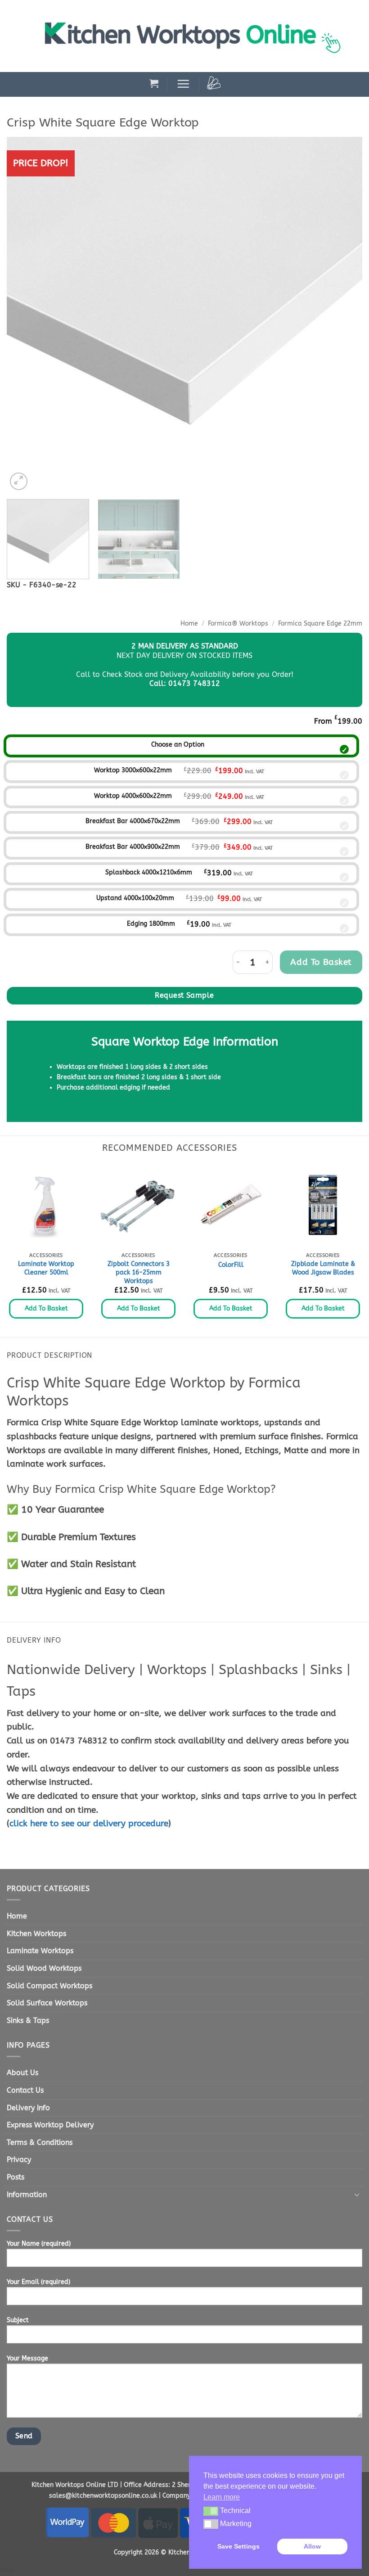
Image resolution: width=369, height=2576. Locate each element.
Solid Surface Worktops (47, 2003)
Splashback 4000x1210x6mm (149, 872)
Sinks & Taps (28, 2020)
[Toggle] (357, 2194)
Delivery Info (28, 2108)
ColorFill (231, 1265)
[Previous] (25, 315)
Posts (16, 2177)
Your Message (27, 2358)
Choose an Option (178, 745)
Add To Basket (46, 1308)
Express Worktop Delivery (50, 2125)
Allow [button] (312, 2546)
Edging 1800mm (151, 924)
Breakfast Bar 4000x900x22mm (133, 847)
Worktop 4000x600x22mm (133, 796)
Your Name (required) (39, 2244)
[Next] (344, 315)
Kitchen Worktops (36, 1934)
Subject (18, 2320)
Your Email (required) (38, 2282)
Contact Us (25, 2090)
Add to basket (321, 962)
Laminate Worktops (40, 1951)
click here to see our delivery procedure (89, 1823)
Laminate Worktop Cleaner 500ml (46, 1268)
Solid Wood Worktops (44, 1968)
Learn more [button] (222, 2497)
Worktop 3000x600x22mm (133, 770)
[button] (154, 83)
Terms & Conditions (40, 2142)
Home (189, 624)
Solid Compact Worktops (49, 1986)
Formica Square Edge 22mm (320, 624)
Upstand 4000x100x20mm (135, 898)
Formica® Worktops (238, 624)
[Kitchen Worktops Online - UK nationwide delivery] (198, 36)
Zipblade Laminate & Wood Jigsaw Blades (323, 1268)
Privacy (19, 2159)
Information (27, 2195)
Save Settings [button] (238, 2546)
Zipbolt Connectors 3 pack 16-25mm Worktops (139, 1272)
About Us (22, 2073)
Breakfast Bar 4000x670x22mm (133, 821)
